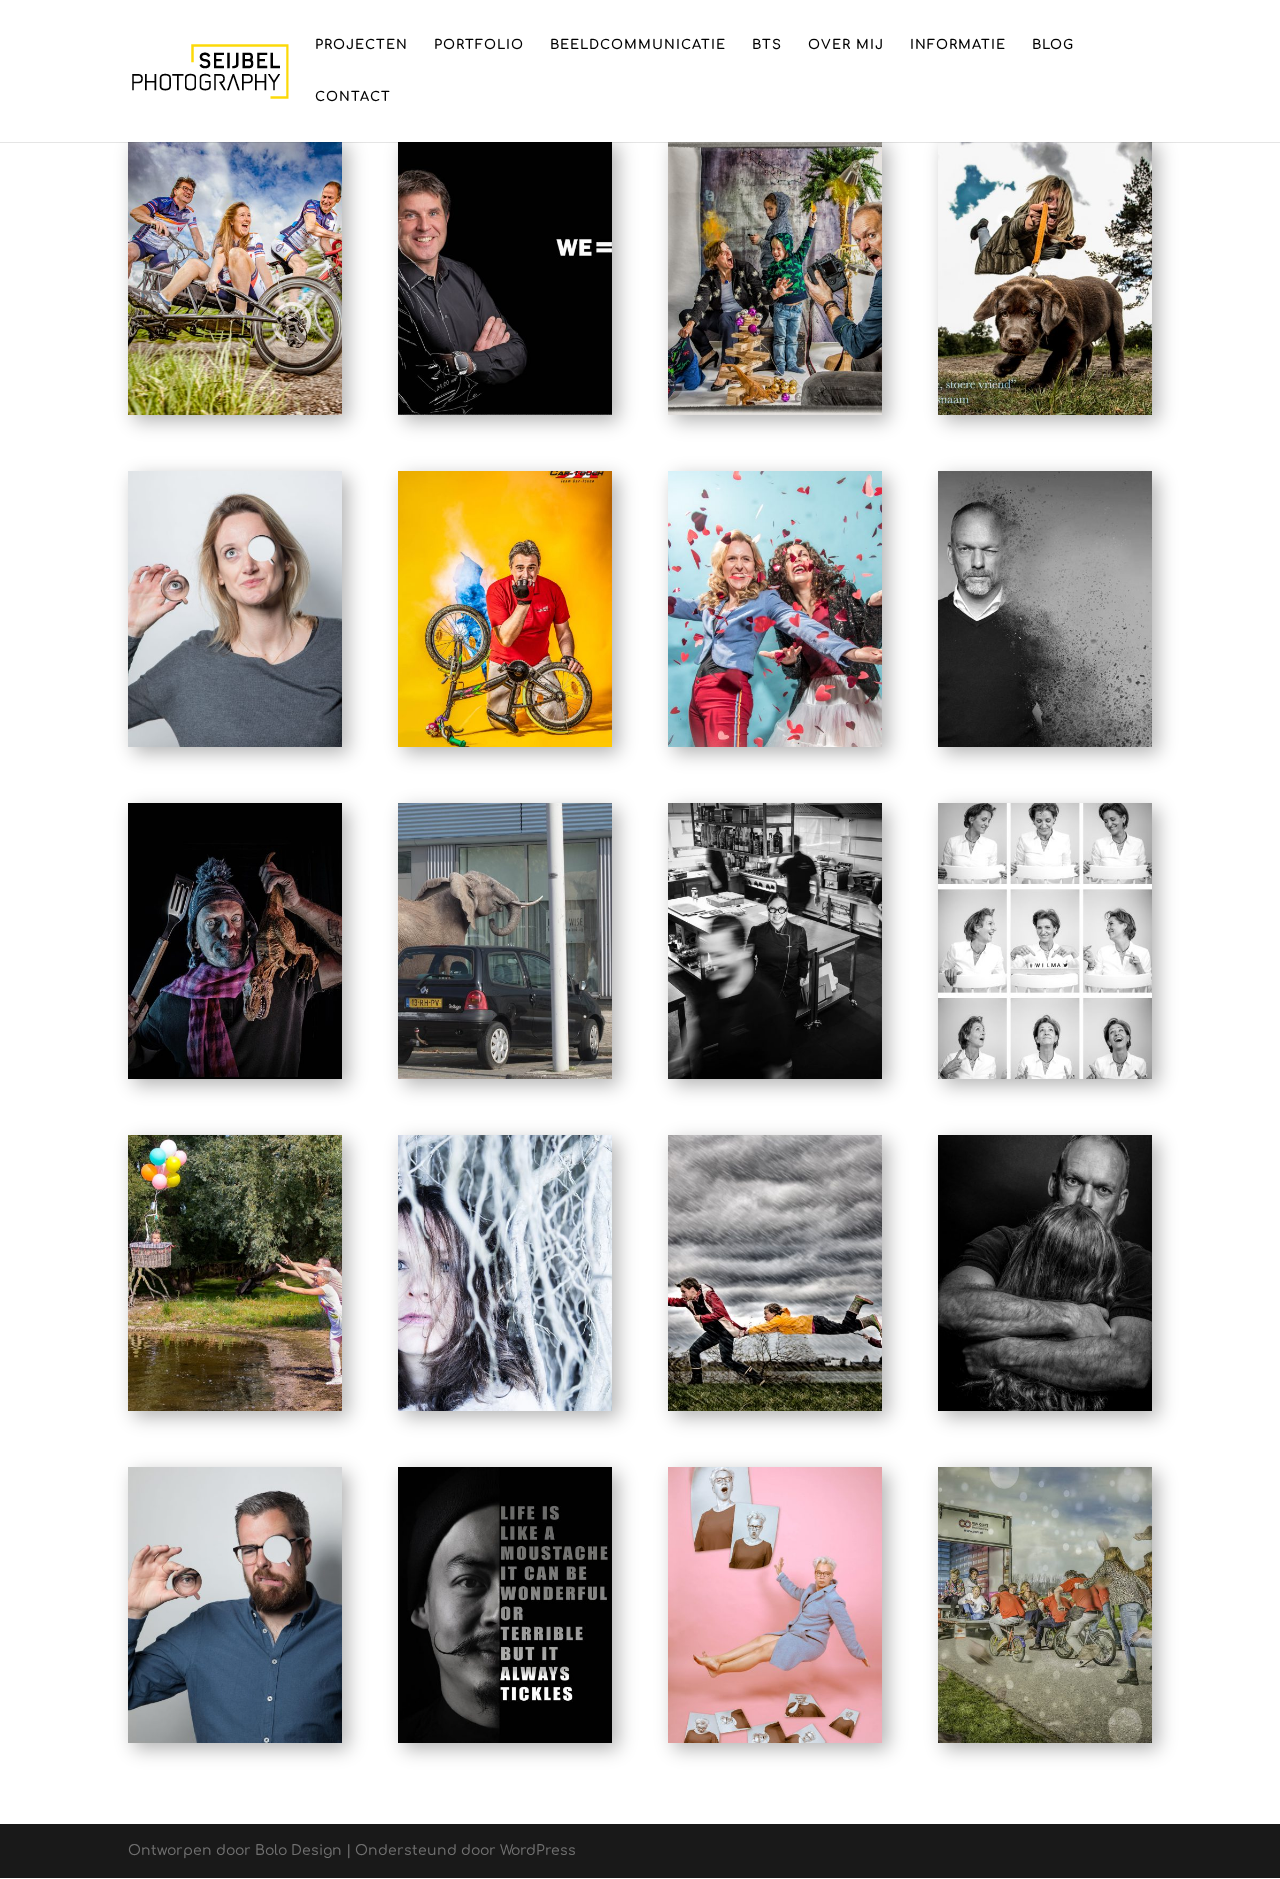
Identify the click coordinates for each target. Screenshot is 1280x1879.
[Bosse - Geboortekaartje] (1045, 414)
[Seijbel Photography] (505, 414)
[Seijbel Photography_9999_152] (505, 1742)
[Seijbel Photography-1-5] (775, 1742)
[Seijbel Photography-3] (235, 414)
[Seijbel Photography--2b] (505, 746)
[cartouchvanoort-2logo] (1045, 1742)
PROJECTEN (361, 45)
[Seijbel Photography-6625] (775, 746)
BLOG (1053, 45)
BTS (767, 45)
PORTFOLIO (479, 45)
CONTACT (353, 97)
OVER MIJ (846, 45)
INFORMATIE (958, 45)
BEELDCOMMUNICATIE (638, 45)
